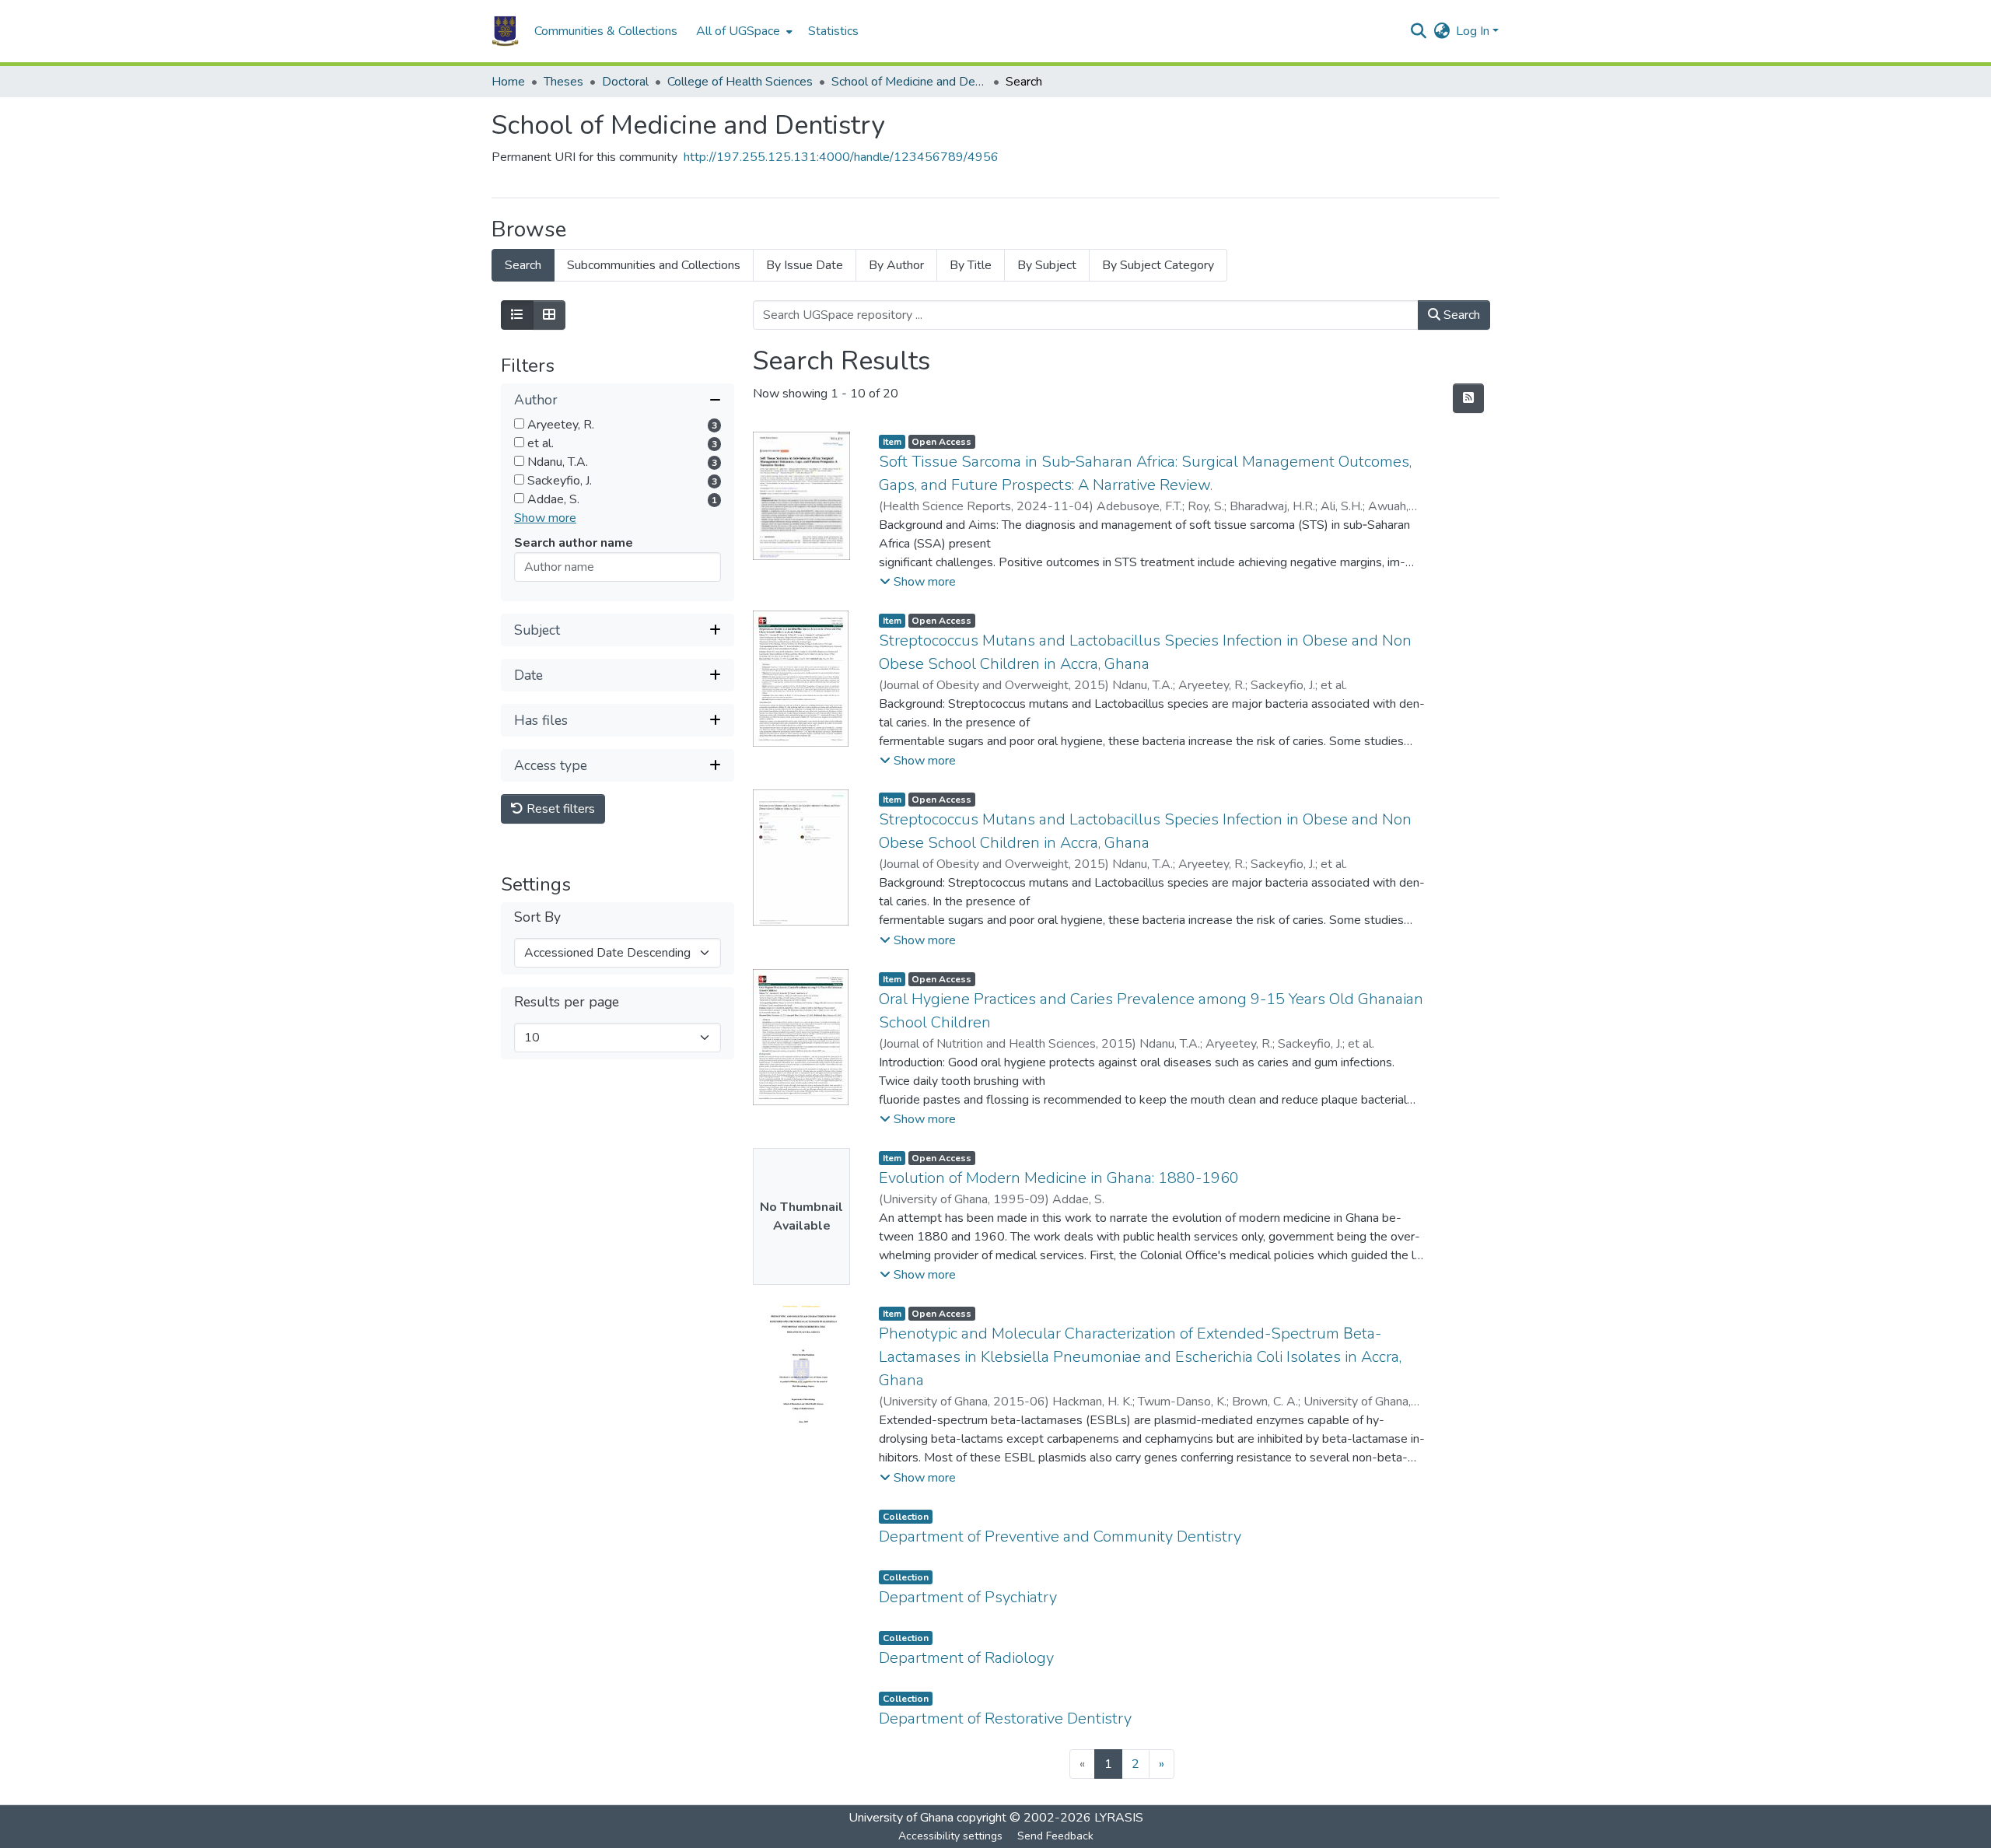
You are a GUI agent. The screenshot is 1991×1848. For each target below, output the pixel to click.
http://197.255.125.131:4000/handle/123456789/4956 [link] (841, 157)
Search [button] (1460, 315)
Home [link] (508, 82)
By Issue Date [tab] (805, 265)
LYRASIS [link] (1119, 1818)
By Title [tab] (971, 265)
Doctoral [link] (625, 82)
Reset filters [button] (559, 809)
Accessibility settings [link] (950, 1836)
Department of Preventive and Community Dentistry (1060, 1536)
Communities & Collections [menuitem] (606, 31)
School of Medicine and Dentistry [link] (909, 82)
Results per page (567, 1002)
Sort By (537, 917)
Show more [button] (545, 518)
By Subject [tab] (1047, 265)
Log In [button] (1474, 31)
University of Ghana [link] (901, 1818)
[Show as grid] (549, 315)
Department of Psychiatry (968, 1597)
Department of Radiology (966, 1658)
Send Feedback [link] (1055, 1836)
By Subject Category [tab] (1158, 265)
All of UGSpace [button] (738, 31)
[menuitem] (743, 31)
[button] (505, 31)
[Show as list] (517, 315)
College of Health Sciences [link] (740, 82)
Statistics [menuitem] (833, 31)
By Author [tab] (896, 265)
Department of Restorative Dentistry (1005, 1718)
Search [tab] (523, 265)
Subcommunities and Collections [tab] (654, 265)
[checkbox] (519, 423)
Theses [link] (563, 82)
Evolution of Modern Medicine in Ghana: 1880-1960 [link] (1059, 1178)
